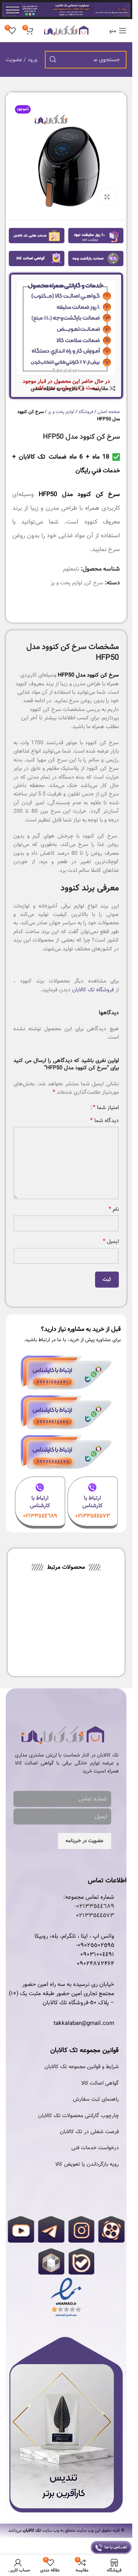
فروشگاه (86, 412)
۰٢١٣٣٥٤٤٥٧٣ (95, 1916)
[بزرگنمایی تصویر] (107, 197)
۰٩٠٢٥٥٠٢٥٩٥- (95, 1945)
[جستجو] (53, 60)
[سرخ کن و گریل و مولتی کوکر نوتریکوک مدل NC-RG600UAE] (92, 1612)
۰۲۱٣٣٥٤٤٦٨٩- (94, 1906)
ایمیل (111, 1241)
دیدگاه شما (104, 1120)
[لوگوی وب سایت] (66, 31)
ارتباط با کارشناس (93, 1502)
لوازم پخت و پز (61, 412)
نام (114, 1209)
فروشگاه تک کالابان (93, 990)
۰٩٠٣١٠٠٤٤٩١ (97, 1955)
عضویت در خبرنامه (85, 1841)
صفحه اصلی (109, 412)
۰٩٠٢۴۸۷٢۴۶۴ (95, 1964)
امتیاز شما (106, 1107)
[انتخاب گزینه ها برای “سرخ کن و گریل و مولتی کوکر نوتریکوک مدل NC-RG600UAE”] (109, 1629)
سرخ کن (94, 583)
